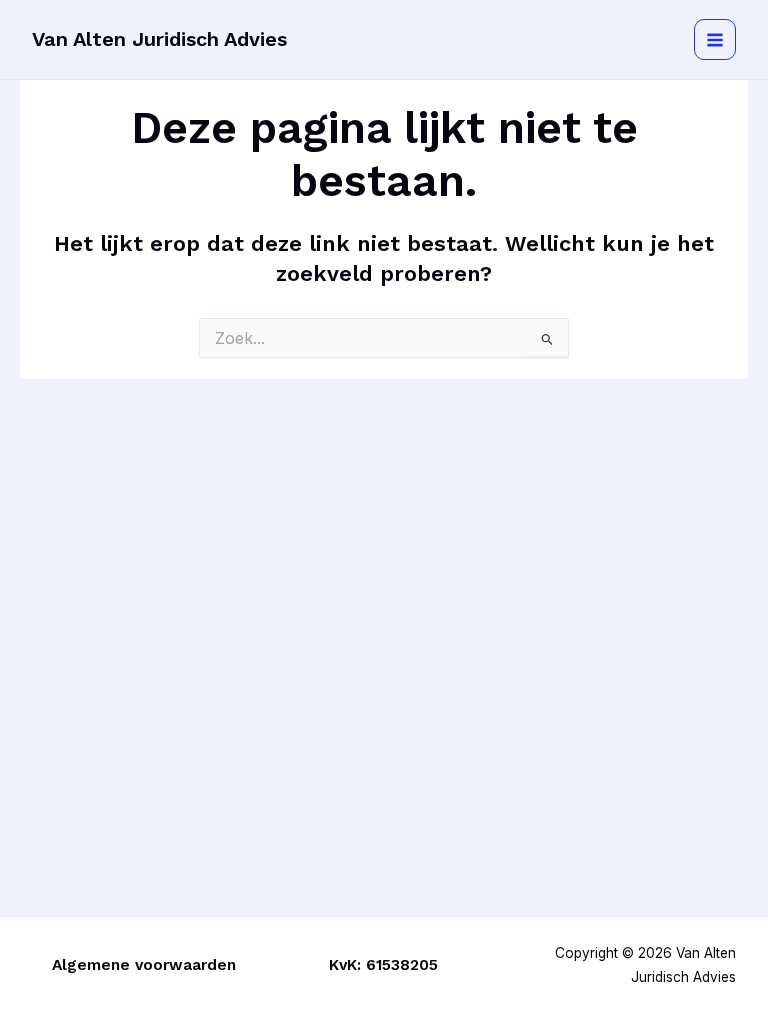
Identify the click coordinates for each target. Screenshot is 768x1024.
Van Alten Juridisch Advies (159, 39)
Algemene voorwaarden (144, 965)
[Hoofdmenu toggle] (715, 40)
